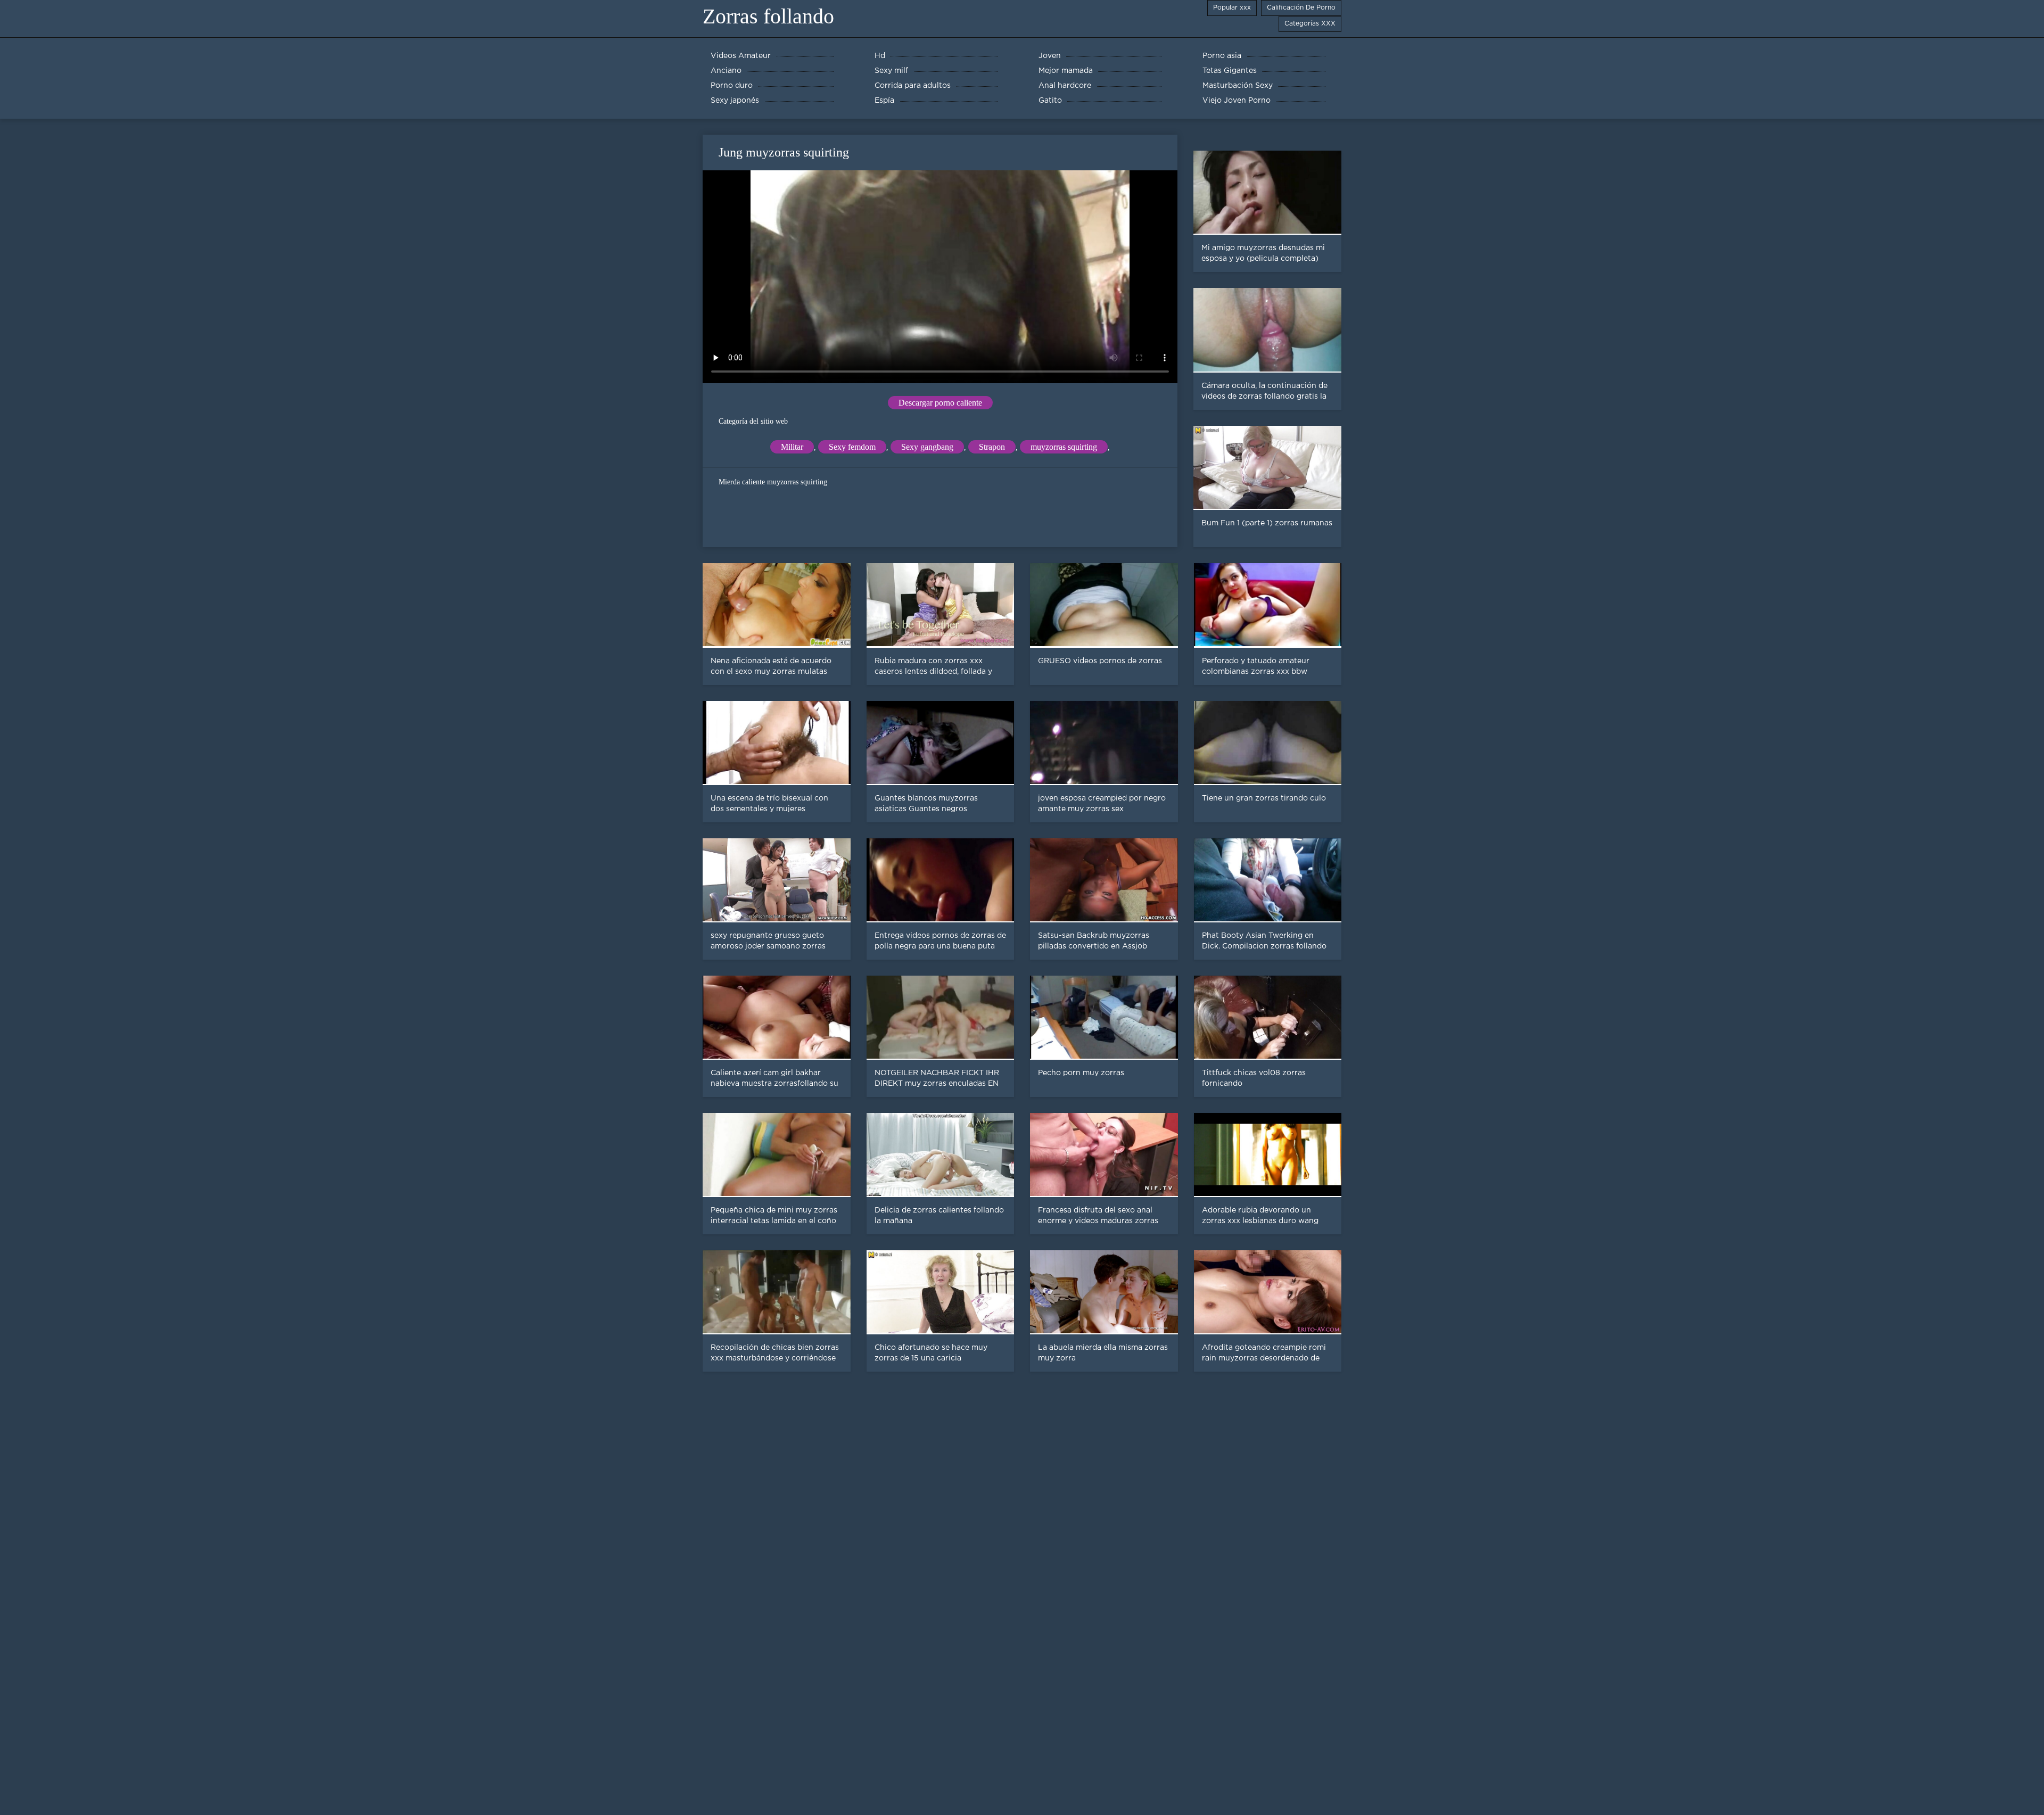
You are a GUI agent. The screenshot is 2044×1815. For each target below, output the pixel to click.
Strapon (992, 447)
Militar (792, 447)
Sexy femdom (852, 447)
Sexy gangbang (927, 447)
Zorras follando (768, 16)
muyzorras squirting (1064, 447)
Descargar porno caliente (940, 403)
